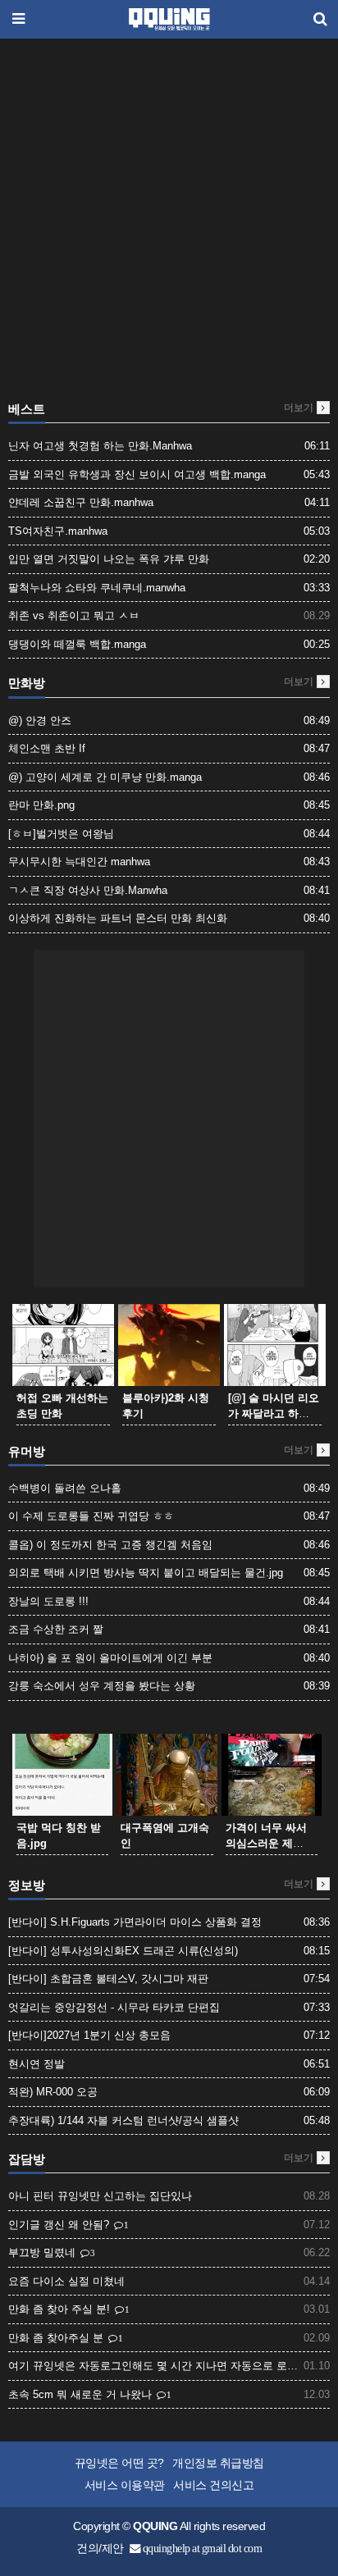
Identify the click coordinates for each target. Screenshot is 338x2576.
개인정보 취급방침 (218, 2463)
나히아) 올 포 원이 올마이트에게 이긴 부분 (110, 1658)
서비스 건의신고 (213, 2485)
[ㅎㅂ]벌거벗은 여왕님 (61, 834)
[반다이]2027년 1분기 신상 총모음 (89, 2035)
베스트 (27, 409)
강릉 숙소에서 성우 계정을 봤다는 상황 (102, 1686)
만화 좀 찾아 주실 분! (61, 2309)
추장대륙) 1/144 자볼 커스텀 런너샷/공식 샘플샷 (123, 2120)
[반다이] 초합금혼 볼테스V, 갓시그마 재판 (108, 1979)
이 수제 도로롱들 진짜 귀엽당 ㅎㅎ (91, 1516)
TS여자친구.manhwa (58, 531)
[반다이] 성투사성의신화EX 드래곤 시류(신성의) (123, 1951)
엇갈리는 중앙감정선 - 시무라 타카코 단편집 (114, 2007)
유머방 (27, 1452)
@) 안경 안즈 (40, 720)
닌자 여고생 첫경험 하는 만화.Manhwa (100, 446)
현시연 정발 (37, 2064)
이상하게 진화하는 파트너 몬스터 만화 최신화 (118, 918)
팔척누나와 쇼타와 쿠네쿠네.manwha (97, 588)
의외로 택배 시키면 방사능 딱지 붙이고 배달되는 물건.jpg (146, 1573)
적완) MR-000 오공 (53, 2092)
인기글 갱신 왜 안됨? (60, 2225)
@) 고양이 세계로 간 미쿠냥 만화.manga (105, 777)
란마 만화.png (41, 805)
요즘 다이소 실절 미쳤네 (66, 2281)
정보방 (27, 1885)
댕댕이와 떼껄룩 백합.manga (77, 644)
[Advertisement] (169, 224)
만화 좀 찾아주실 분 (57, 2338)
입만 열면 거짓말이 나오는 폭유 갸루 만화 (109, 559)
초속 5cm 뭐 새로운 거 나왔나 (82, 2394)
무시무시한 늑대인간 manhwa (79, 862)
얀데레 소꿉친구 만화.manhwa (81, 502)
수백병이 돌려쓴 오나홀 (65, 1488)
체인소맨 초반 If (47, 748)
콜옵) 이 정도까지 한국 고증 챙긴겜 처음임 (110, 1545)
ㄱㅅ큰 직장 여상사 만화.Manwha (88, 890)
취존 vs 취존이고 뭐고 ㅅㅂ (74, 616)
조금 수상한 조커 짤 (56, 1629)
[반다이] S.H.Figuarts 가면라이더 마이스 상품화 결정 (135, 1922)
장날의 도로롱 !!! (48, 1601)
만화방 (27, 683)
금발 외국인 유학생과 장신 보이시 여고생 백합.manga (137, 474)
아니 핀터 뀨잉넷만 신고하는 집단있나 (100, 2196)
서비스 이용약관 (125, 2485)
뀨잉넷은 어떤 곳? (119, 2463)
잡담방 (27, 2159)
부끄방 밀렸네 (43, 2252)
